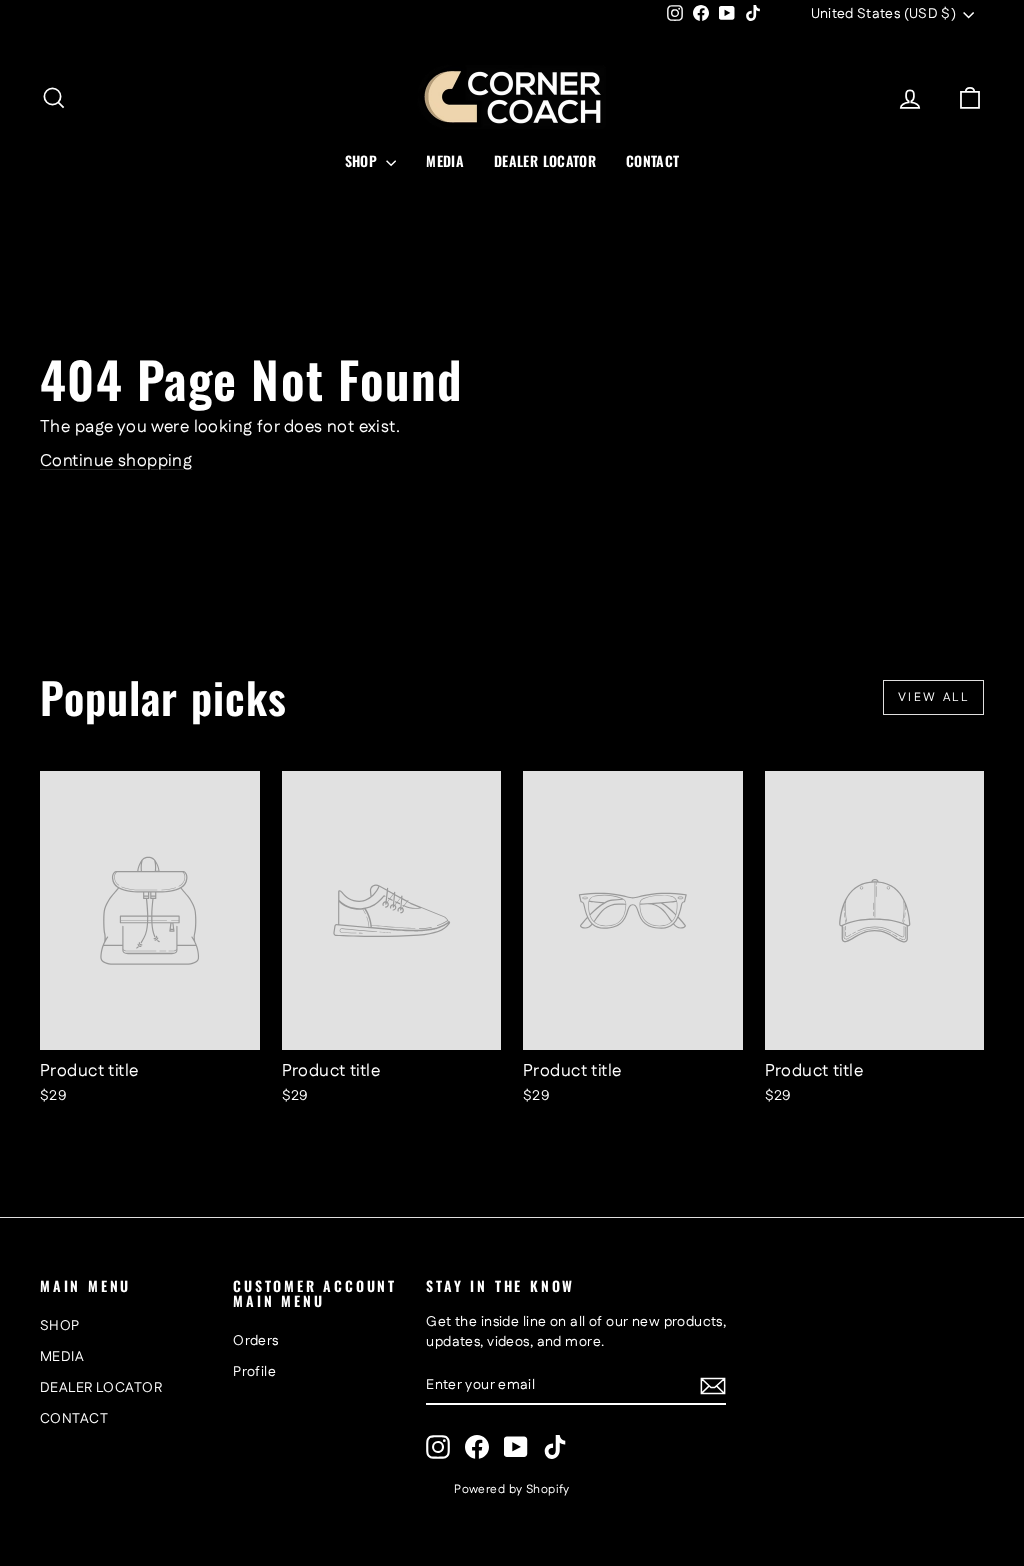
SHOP (363, 160)
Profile (254, 1372)
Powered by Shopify (512, 1489)
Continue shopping (116, 461)
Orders (256, 1341)
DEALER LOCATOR (545, 160)
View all (933, 697)
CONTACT (652, 160)
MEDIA (445, 160)
